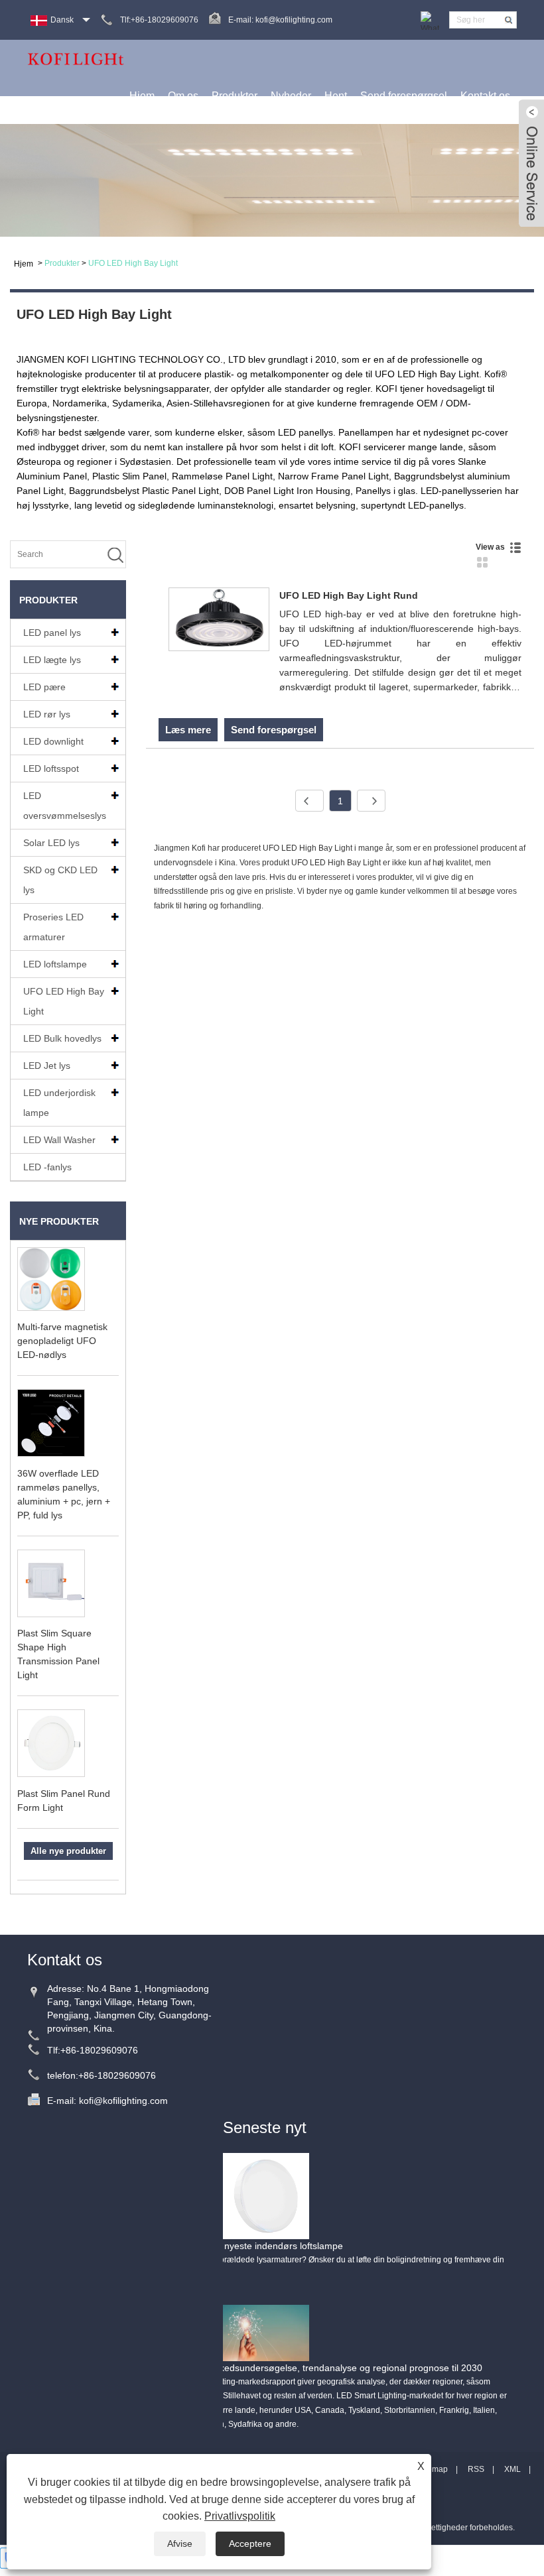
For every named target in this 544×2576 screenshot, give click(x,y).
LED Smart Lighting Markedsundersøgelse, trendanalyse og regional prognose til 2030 (301, 2368)
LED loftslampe (55, 964)
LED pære (44, 687)
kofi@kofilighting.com (294, 20)
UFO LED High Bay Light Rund (349, 595)
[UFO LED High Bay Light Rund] (219, 622)
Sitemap (433, 2469)
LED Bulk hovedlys (62, 1038)
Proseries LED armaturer (53, 927)
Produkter (235, 96)
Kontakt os (485, 96)
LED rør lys (47, 714)
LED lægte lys (52, 660)
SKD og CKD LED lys (60, 880)
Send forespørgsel (404, 96)
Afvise (180, 2544)
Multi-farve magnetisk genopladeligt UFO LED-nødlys (62, 1341)
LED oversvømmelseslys (65, 806)
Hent (336, 96)
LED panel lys (52, 633)
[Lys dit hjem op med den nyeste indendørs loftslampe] (266, 2195)
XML (512, 2469)
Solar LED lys (51, 843)
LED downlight (53, 741)
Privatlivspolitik (240, 2516)
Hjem (142, 96)
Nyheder (291, 96)
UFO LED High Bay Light (133, 263)
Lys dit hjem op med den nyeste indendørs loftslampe (231, 2246)
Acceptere (250, 2544)
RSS (476, 2469)
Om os (183, 96)
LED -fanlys (47, 1167)
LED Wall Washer (59, 1140)
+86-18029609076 (99, 2050)
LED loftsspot (51, 768)
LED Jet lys (47, 1066)
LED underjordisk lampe (59, 1103)
